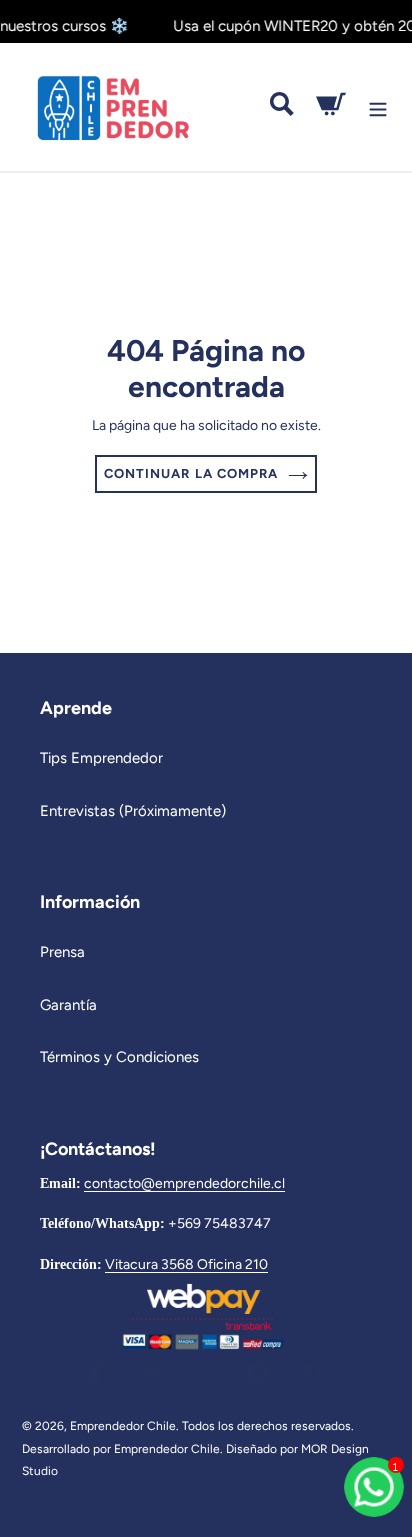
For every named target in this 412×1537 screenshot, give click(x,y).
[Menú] (378, 107)
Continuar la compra (191, 473)
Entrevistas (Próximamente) (133, 811)
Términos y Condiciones (119, 1057)
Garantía (68, 1005)
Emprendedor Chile (123, 1426)
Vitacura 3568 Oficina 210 (186, 1264)
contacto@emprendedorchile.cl (184, 1183)
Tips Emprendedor (101, 758)
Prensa (62, 952)
